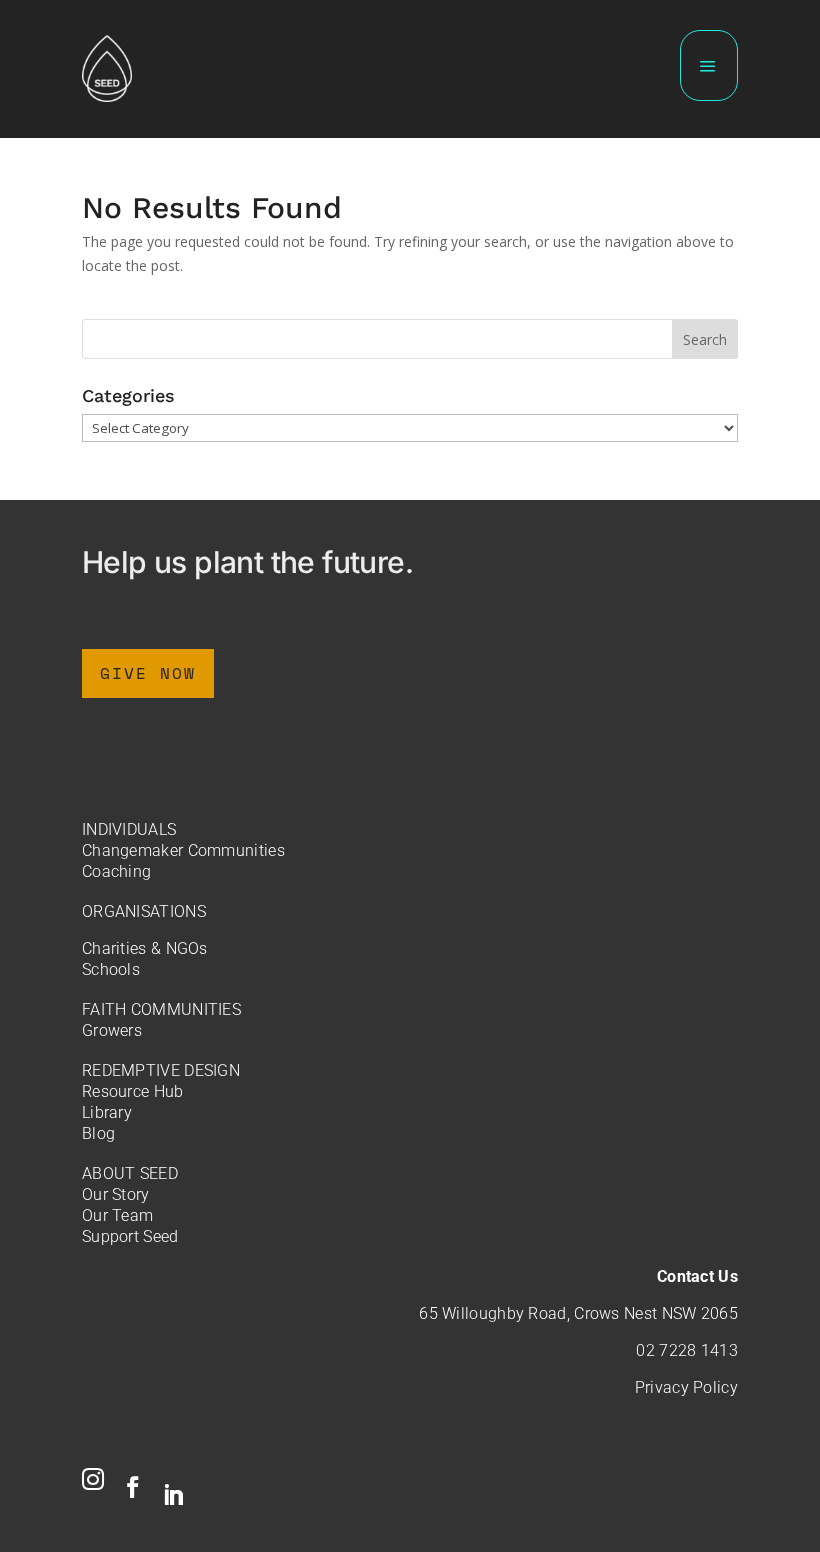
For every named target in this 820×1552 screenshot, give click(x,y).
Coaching (116, 871)
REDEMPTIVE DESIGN (161, 1070)
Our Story (116, 1194)
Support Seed (130, 1236)
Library (107, 1112)
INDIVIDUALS (129, 829)
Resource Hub (133, 1091)
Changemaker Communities (183, 850)
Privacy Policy (686, 1387)
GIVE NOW (148, 673)
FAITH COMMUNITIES (161, 1009)
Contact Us (697, 1276)
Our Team (117, 1215)
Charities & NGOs (145, 948)
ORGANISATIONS (144, 911)
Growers (112, 1030)
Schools (111, 969)
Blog (98, 1133)
